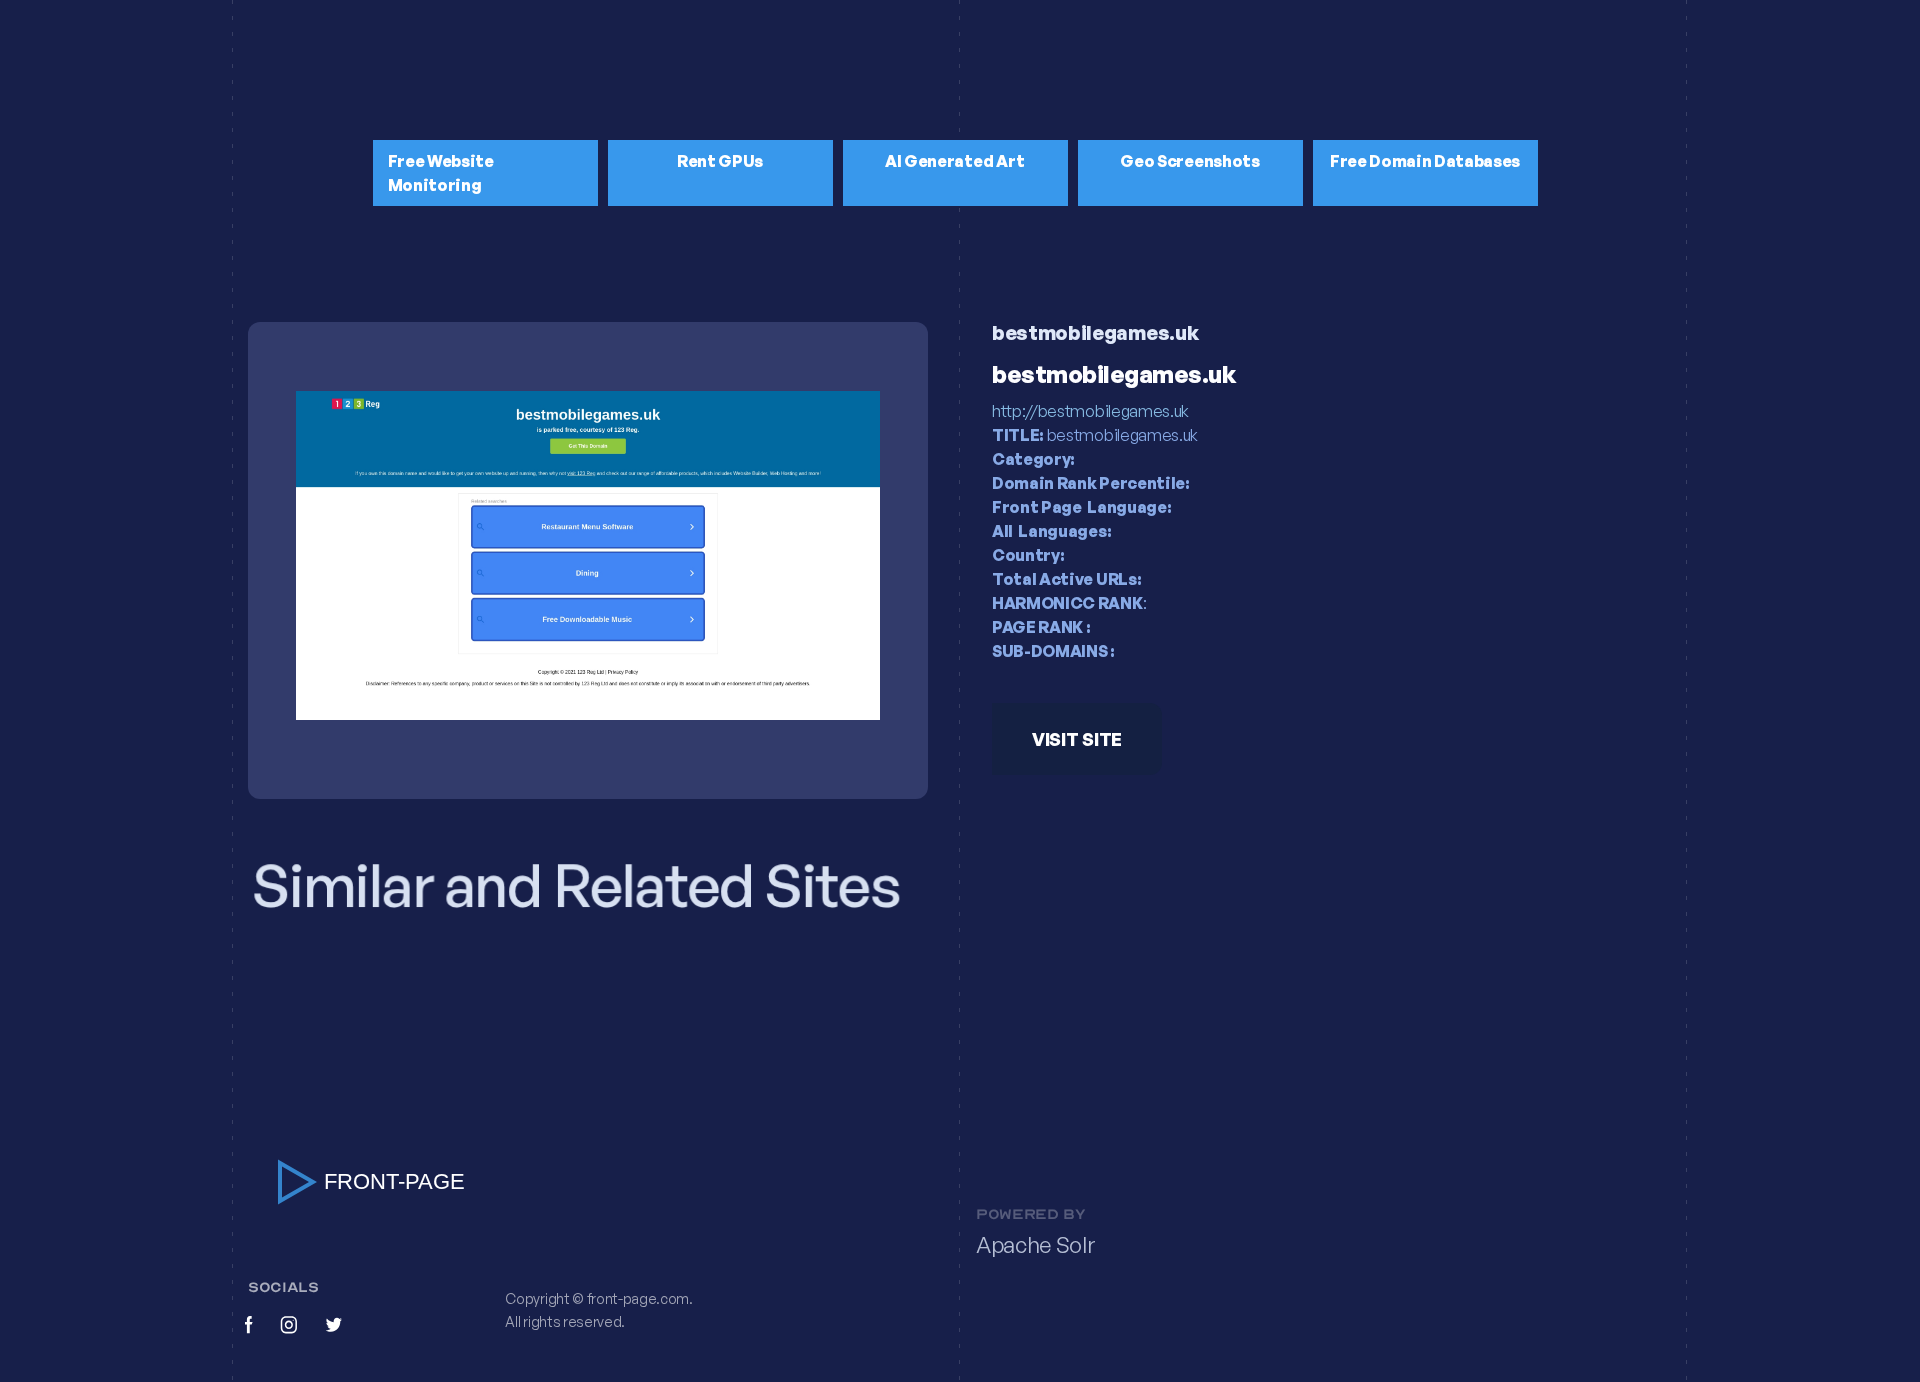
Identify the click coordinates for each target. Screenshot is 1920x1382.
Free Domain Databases (1425, 161)
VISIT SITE (1077, 739)
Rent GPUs (720, 161)
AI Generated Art (955, 161)
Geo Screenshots (1189, 161)
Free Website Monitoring (441, 173)
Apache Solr (1035, 1245)
